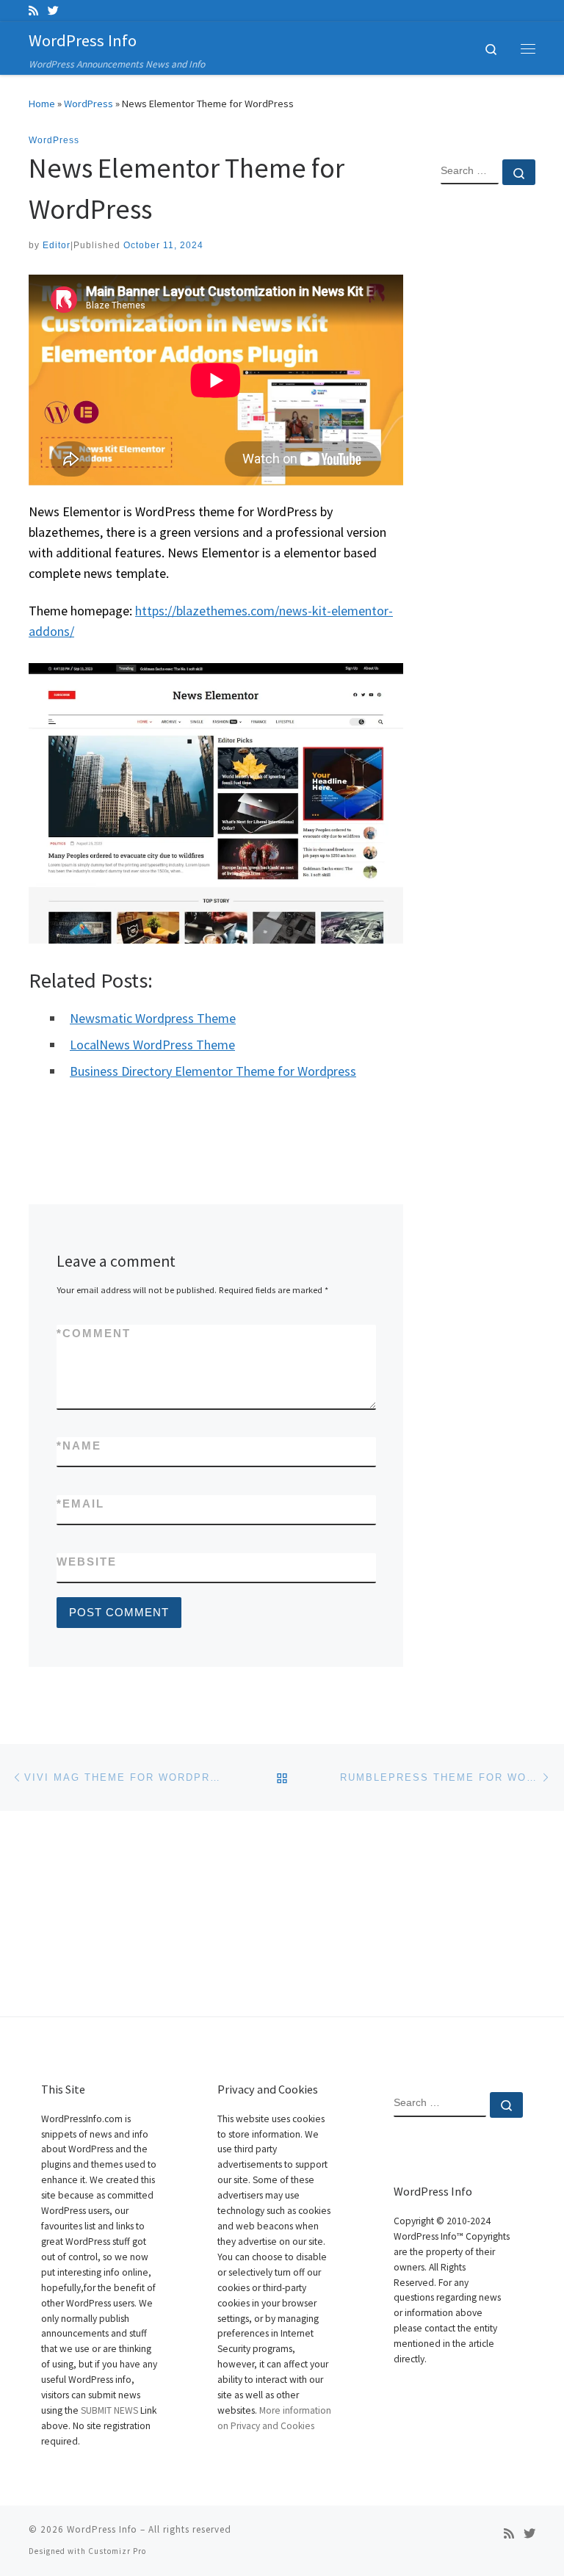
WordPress (88, 104)
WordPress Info (102, 2529)
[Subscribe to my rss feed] (33, 11)
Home (42, 104)
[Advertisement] (488, 434)
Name (79, 1446)
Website (87, 1562)
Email (80, 1504)
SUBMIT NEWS (109, 2410)
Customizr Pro (117, 2551)
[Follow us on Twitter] (53, 11)
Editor (57, 245)
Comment (94, 1333)
